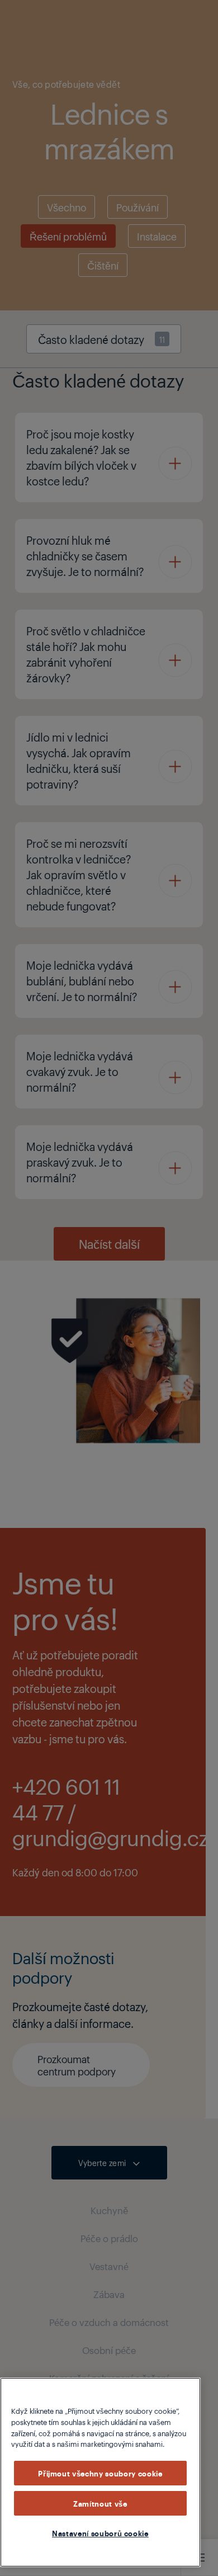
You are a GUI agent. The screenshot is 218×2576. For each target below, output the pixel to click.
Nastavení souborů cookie (100, 2533)
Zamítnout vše (100, 2503)
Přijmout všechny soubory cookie (100, 2473)
